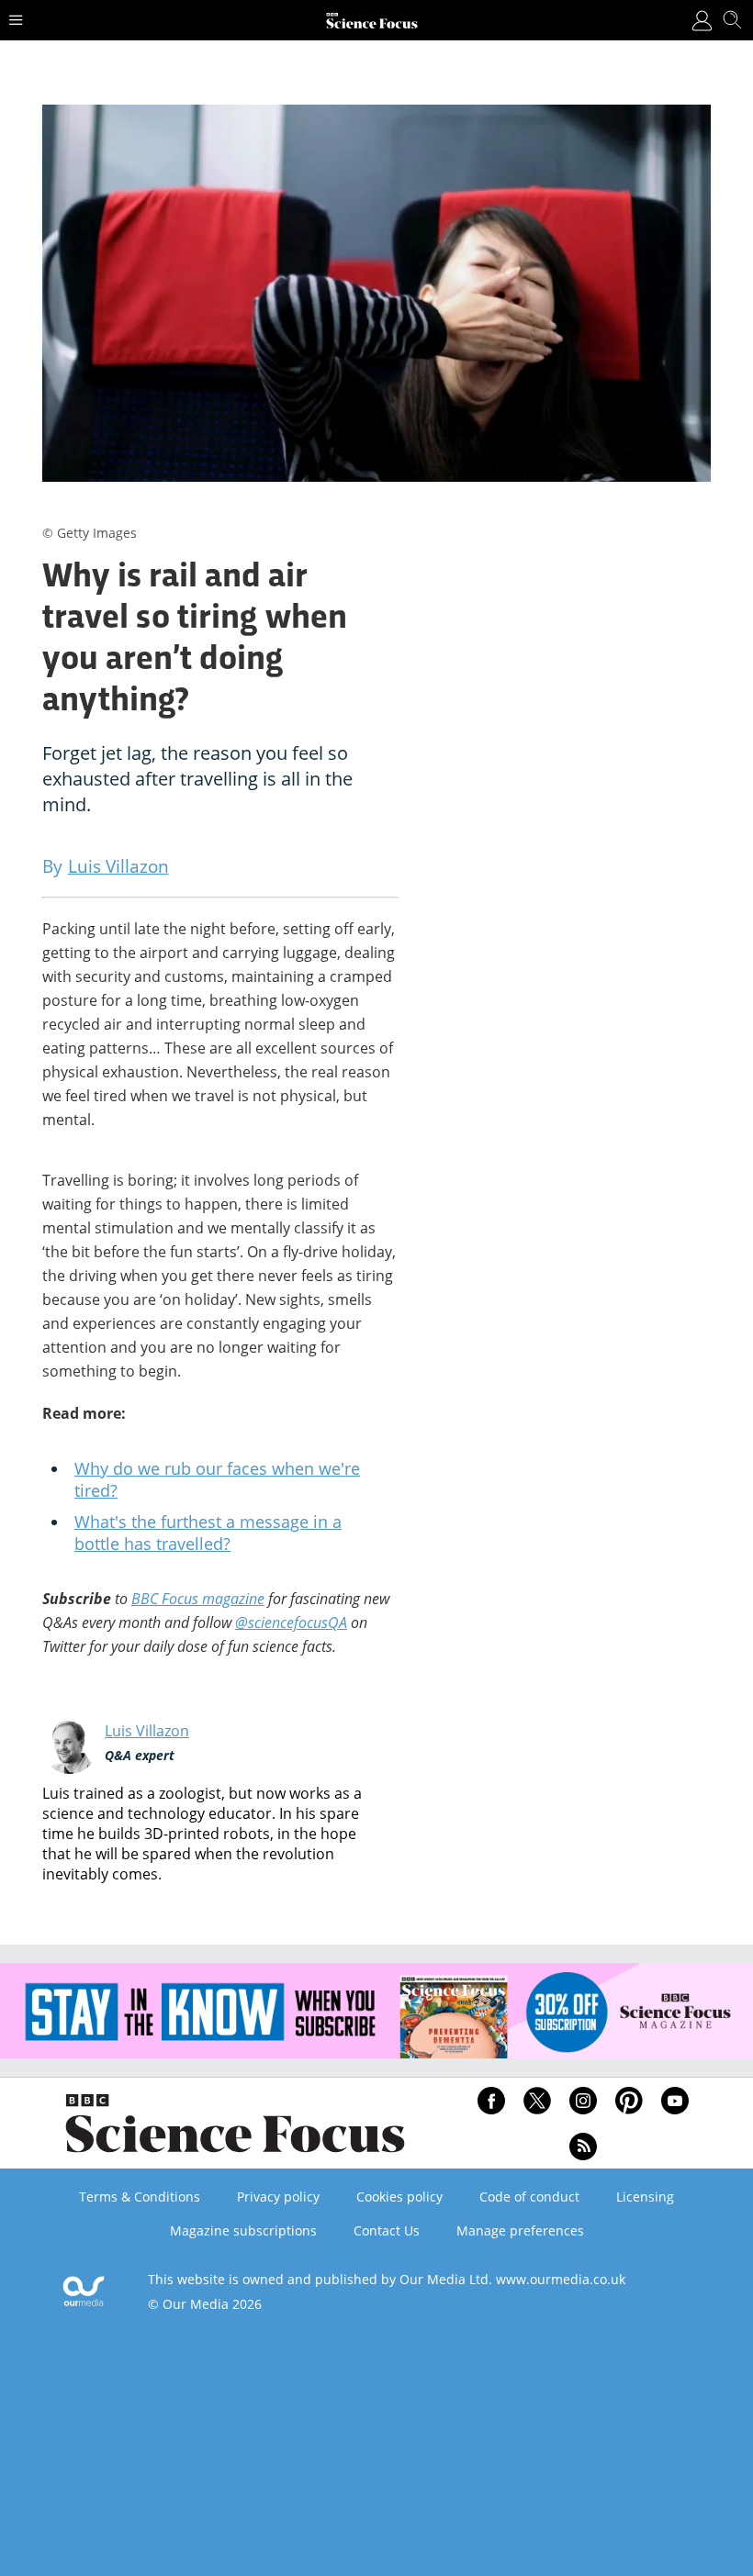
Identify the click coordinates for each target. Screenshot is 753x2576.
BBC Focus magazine (198, 1599)
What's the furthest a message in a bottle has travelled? (208, 1533)
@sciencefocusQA (291, 1623)
